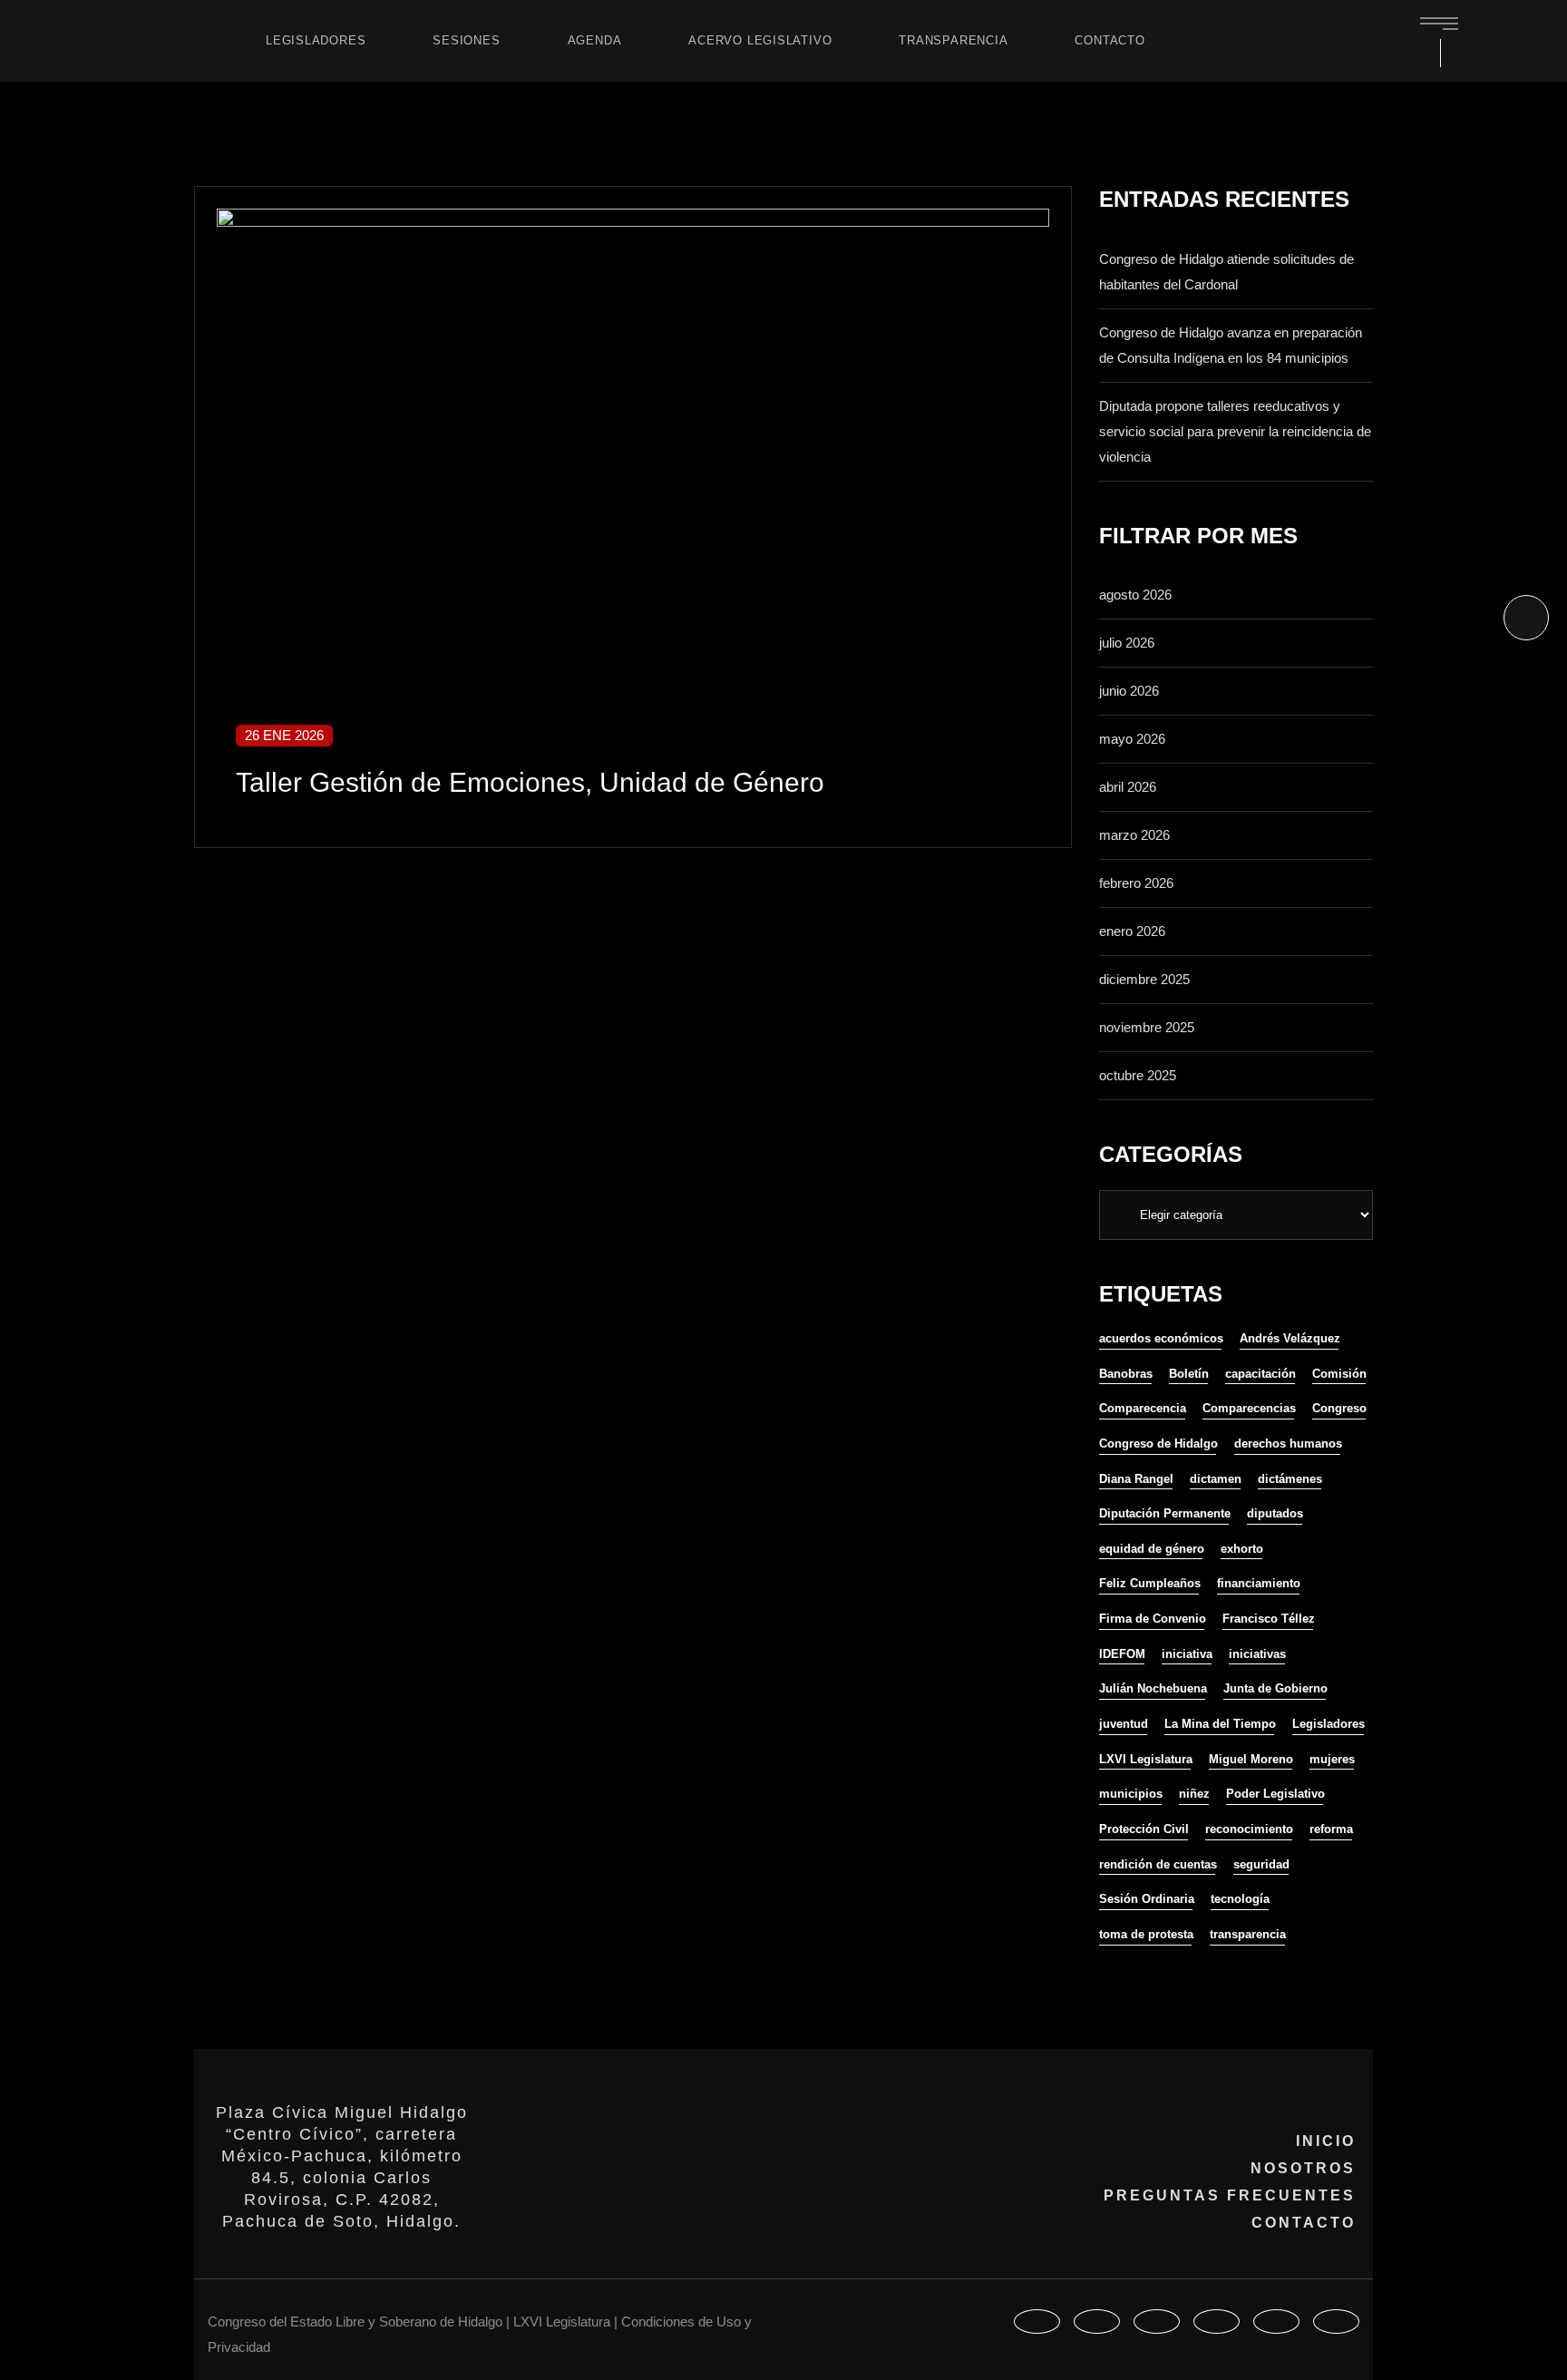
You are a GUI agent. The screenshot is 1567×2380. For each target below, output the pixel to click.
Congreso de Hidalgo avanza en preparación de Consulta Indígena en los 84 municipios (1231, 345)
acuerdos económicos (1161, 1338)
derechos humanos (1288, 1444)
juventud (1124, 1724)
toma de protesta (1146, 1934)
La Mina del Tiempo (1220, 1724)
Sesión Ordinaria (1147, 1899)
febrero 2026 (1136, 883)
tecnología (1240, 1899)
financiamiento (1259, 1583)
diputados (1275, 1513)
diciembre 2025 (1144, 979)
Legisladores (1329, 1724)
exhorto (1242, 1549)
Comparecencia (1143, 1408)
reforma (1331, 1829)
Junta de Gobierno (1275, 1688)
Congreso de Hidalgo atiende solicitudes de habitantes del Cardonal (1226, 272)
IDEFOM (1122, 1654)
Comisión (1339, 1374)
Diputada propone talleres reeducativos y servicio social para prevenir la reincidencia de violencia (1235, 431)
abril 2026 (1128, 787)
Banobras (1126, 1374)
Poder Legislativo (1275, 1794)
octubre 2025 (1138, 1075)
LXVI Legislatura (1146, 1759)
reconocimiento (1249, 1829)
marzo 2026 (1134, 835)
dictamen (1216, 1479)
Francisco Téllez (1269, 1619)
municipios (1131, 1794)
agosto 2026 (1135, 595)
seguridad (1261, 1864)
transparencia (1248, 1934)
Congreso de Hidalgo (1158, 1444)
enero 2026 (1132, 931)
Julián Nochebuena (1153, 1688)
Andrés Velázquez (1290, 1338)
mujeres (1332, 1759)
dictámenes (1290, 1479)
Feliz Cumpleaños (1150, 1583)
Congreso (1339, 1408)
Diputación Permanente (1165, 1513)
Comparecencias (1249, 1408)
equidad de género (1152, 1549)
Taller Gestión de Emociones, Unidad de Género (530, 782)
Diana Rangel (1136, 1479)
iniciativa (1187, 1654)
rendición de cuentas (1158, 1864)
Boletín (1189, 1374)
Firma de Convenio (1153, 1619)
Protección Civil (1144, 1829)
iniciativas (1257, 1654)
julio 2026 (1127, 643)
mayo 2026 (1132, 739)
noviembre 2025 (1147, 1027)
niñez (1194, 1794)
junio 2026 (1129, 691)
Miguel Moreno (1251, 1759)
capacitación (1260, 1374)
